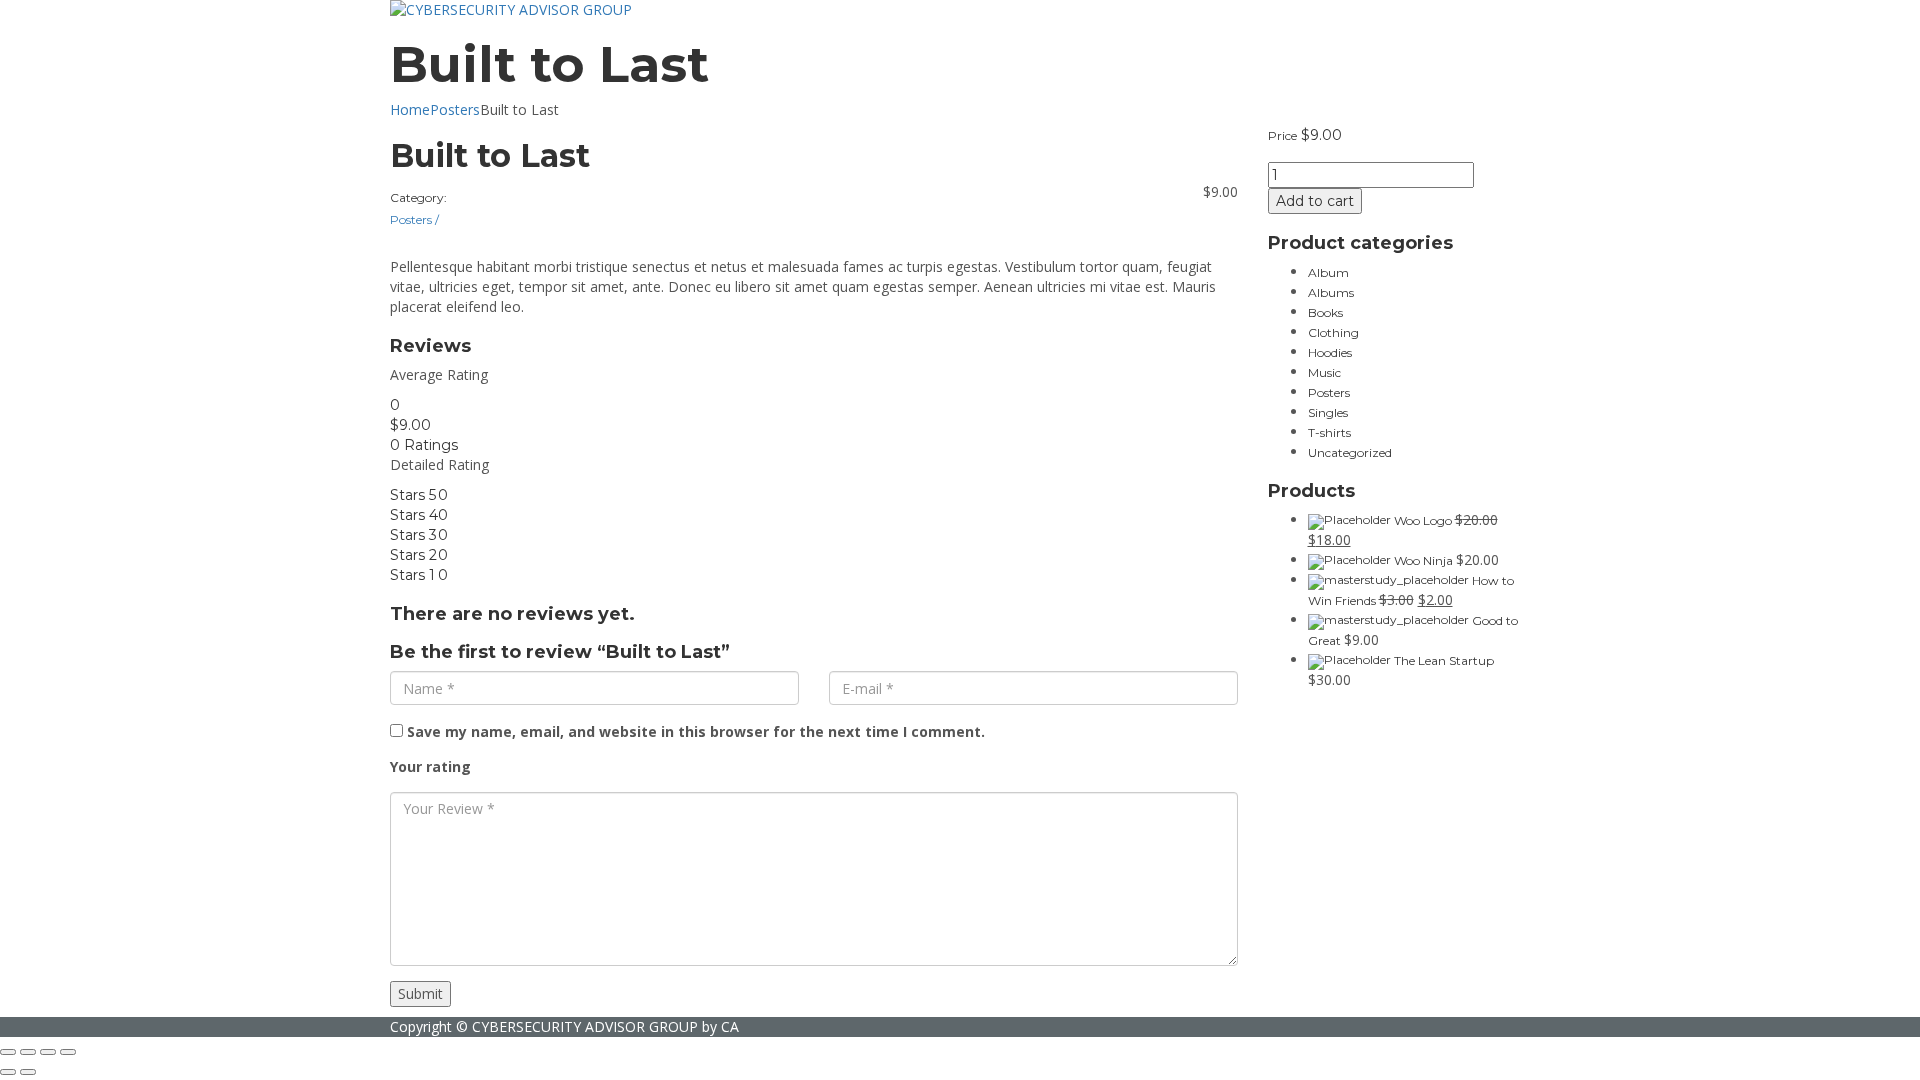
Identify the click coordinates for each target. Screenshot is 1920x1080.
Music (1324, 372)
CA (730, 1026)
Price (1282, 136)
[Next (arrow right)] (28, 1072)
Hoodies (1330, 352)
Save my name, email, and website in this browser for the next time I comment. (696, 731)
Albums (1331, 292)
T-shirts (1329, 432)
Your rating (430, 766)
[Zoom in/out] (68, 1052)
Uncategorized (1350, 452)
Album (1328, 272)
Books (1325, 312)
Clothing (1333, 332)
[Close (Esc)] (8, 1052)
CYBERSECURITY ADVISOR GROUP (585, 1026)
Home (410, 109)
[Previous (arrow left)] (8, 1072)
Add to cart (1315, 201)
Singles (1328, 412)
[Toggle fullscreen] (48, 1052)
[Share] (28, 1052)
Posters (455, 109)
